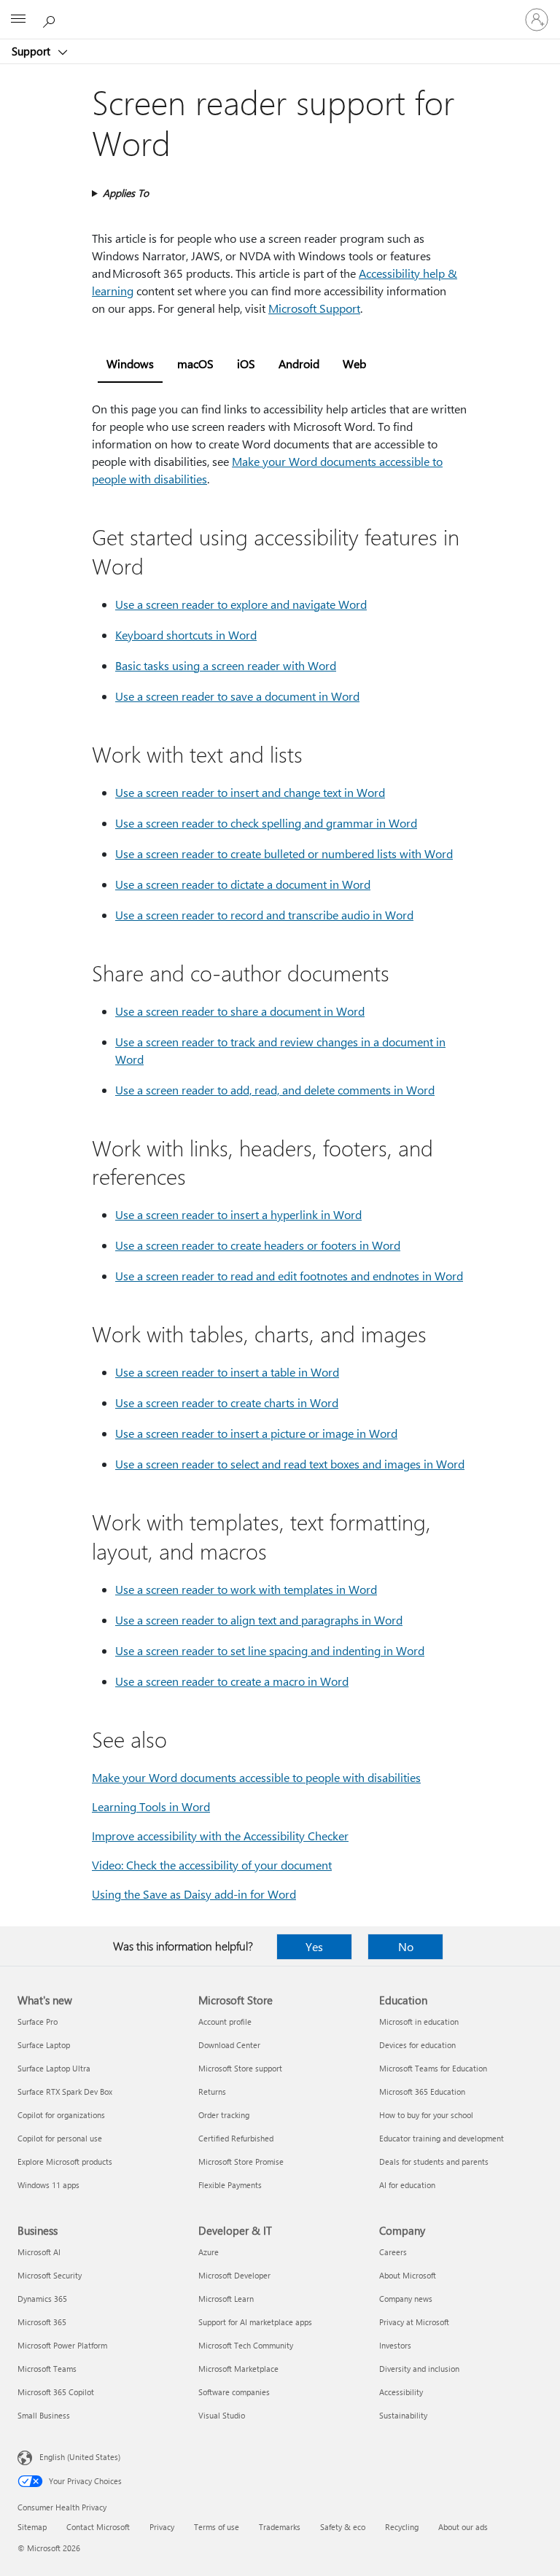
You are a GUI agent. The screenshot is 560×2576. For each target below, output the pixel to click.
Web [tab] (354, 363)
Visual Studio (222, 2415)
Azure (209, 2252)
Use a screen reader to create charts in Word (227, 1402)
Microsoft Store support (240, 2068)
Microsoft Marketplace (238, 2369)
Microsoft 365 (42, 2322)
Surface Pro (38, 2022)
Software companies (234, 2392)
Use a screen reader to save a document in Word (237, 696)
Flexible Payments (230, 2185)
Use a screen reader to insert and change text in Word (250, 792)
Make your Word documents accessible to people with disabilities (256, 1777)
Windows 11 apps (48, 2185)
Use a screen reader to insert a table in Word (227, 1372)
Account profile (225, 2022)
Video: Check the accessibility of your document (212, 1865)
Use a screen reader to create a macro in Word (232, 1681)
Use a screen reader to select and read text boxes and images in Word (290, 1464)
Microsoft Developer (234, 2275)
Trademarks (280, 2527)
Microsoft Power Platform (62, 2345)
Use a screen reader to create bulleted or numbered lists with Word (284, 853)
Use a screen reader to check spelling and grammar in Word (266, 823)
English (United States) (80, 2457)
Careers (393, 2252)
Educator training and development (442, 2138)
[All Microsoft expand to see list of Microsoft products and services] (18, 20)
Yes (314, 1946)
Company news (406, 2299)
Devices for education (417, 2045)
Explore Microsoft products (65, 2161)
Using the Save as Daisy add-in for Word (194, 1894)
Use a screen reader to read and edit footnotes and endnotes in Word (289, 1276)
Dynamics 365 (42, 2299)
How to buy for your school (426, 2115)
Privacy (162, 2527)
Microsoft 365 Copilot (56, 2392)
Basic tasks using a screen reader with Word (226, 665)
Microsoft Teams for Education (433, 2068)
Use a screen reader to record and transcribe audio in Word (264, 915)
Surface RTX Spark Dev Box (65, 2091)
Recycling (402, 2527)
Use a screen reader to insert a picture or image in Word (256, 1433)
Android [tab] (299, 363)
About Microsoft (408, 2275)
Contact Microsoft (98, 2527)
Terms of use (217, 2527)
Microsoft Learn (226, 2299)
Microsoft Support (314, 308)
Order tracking (224, 2115)
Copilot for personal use (60, 2138)
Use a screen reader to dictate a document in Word (243, 884)
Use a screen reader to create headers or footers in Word (258, 1245)
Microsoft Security (50, 2275)
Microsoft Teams (47, 2369)
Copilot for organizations (61, 2115)
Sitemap (32, 2527)
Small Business (44, 2415)
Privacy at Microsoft (414, 2322)
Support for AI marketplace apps (255, 2322)
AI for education (407, 2185)
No (406, 1946)
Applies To (126, 193)
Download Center (229, 2045)
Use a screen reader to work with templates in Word (246, 1589)
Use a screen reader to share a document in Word (240, 1011)
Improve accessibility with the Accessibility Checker (220, 1836)
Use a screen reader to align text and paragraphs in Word (259, 1620)
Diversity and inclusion (419, 2369)
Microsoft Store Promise (241, 2161)
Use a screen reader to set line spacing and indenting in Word (270, 1650)
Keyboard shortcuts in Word (186, 635)
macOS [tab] (195, 363)
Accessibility (401, 2392)
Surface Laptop (44, 2045)
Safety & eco (343, 2527)
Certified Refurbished (236, 2138)
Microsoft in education (419, 2022)
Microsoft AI (39, 2252)
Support (32, 51)
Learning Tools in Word (151, 1806)
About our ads (463, 2527)
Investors (395, 2345)
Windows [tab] (130, 363)
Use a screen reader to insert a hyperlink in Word (238, 1214)
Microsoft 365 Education (422, 2091)
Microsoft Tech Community (246, 2345)
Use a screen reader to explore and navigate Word (241, 604)
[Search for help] (51, 19)
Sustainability (403, 2415)
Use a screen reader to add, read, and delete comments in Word (275, 1090)
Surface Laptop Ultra (54, 2068)
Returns (212, 2091)
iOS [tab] (246, 363)
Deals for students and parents (434, 2161)
